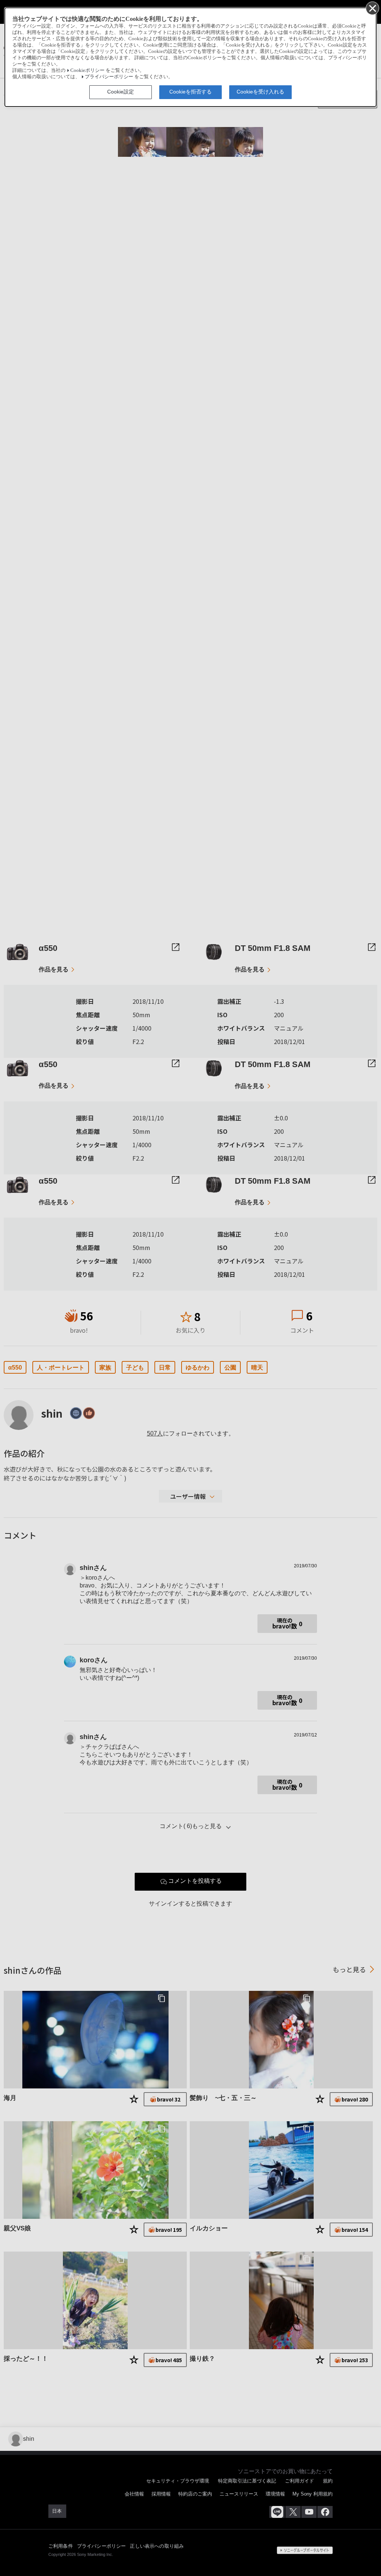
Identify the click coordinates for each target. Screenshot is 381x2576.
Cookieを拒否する (190, 92)
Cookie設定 (121, 92)
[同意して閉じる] (372, 8)
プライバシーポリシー (109, 77)
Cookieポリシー (87, 70)
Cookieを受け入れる (260, 92)
